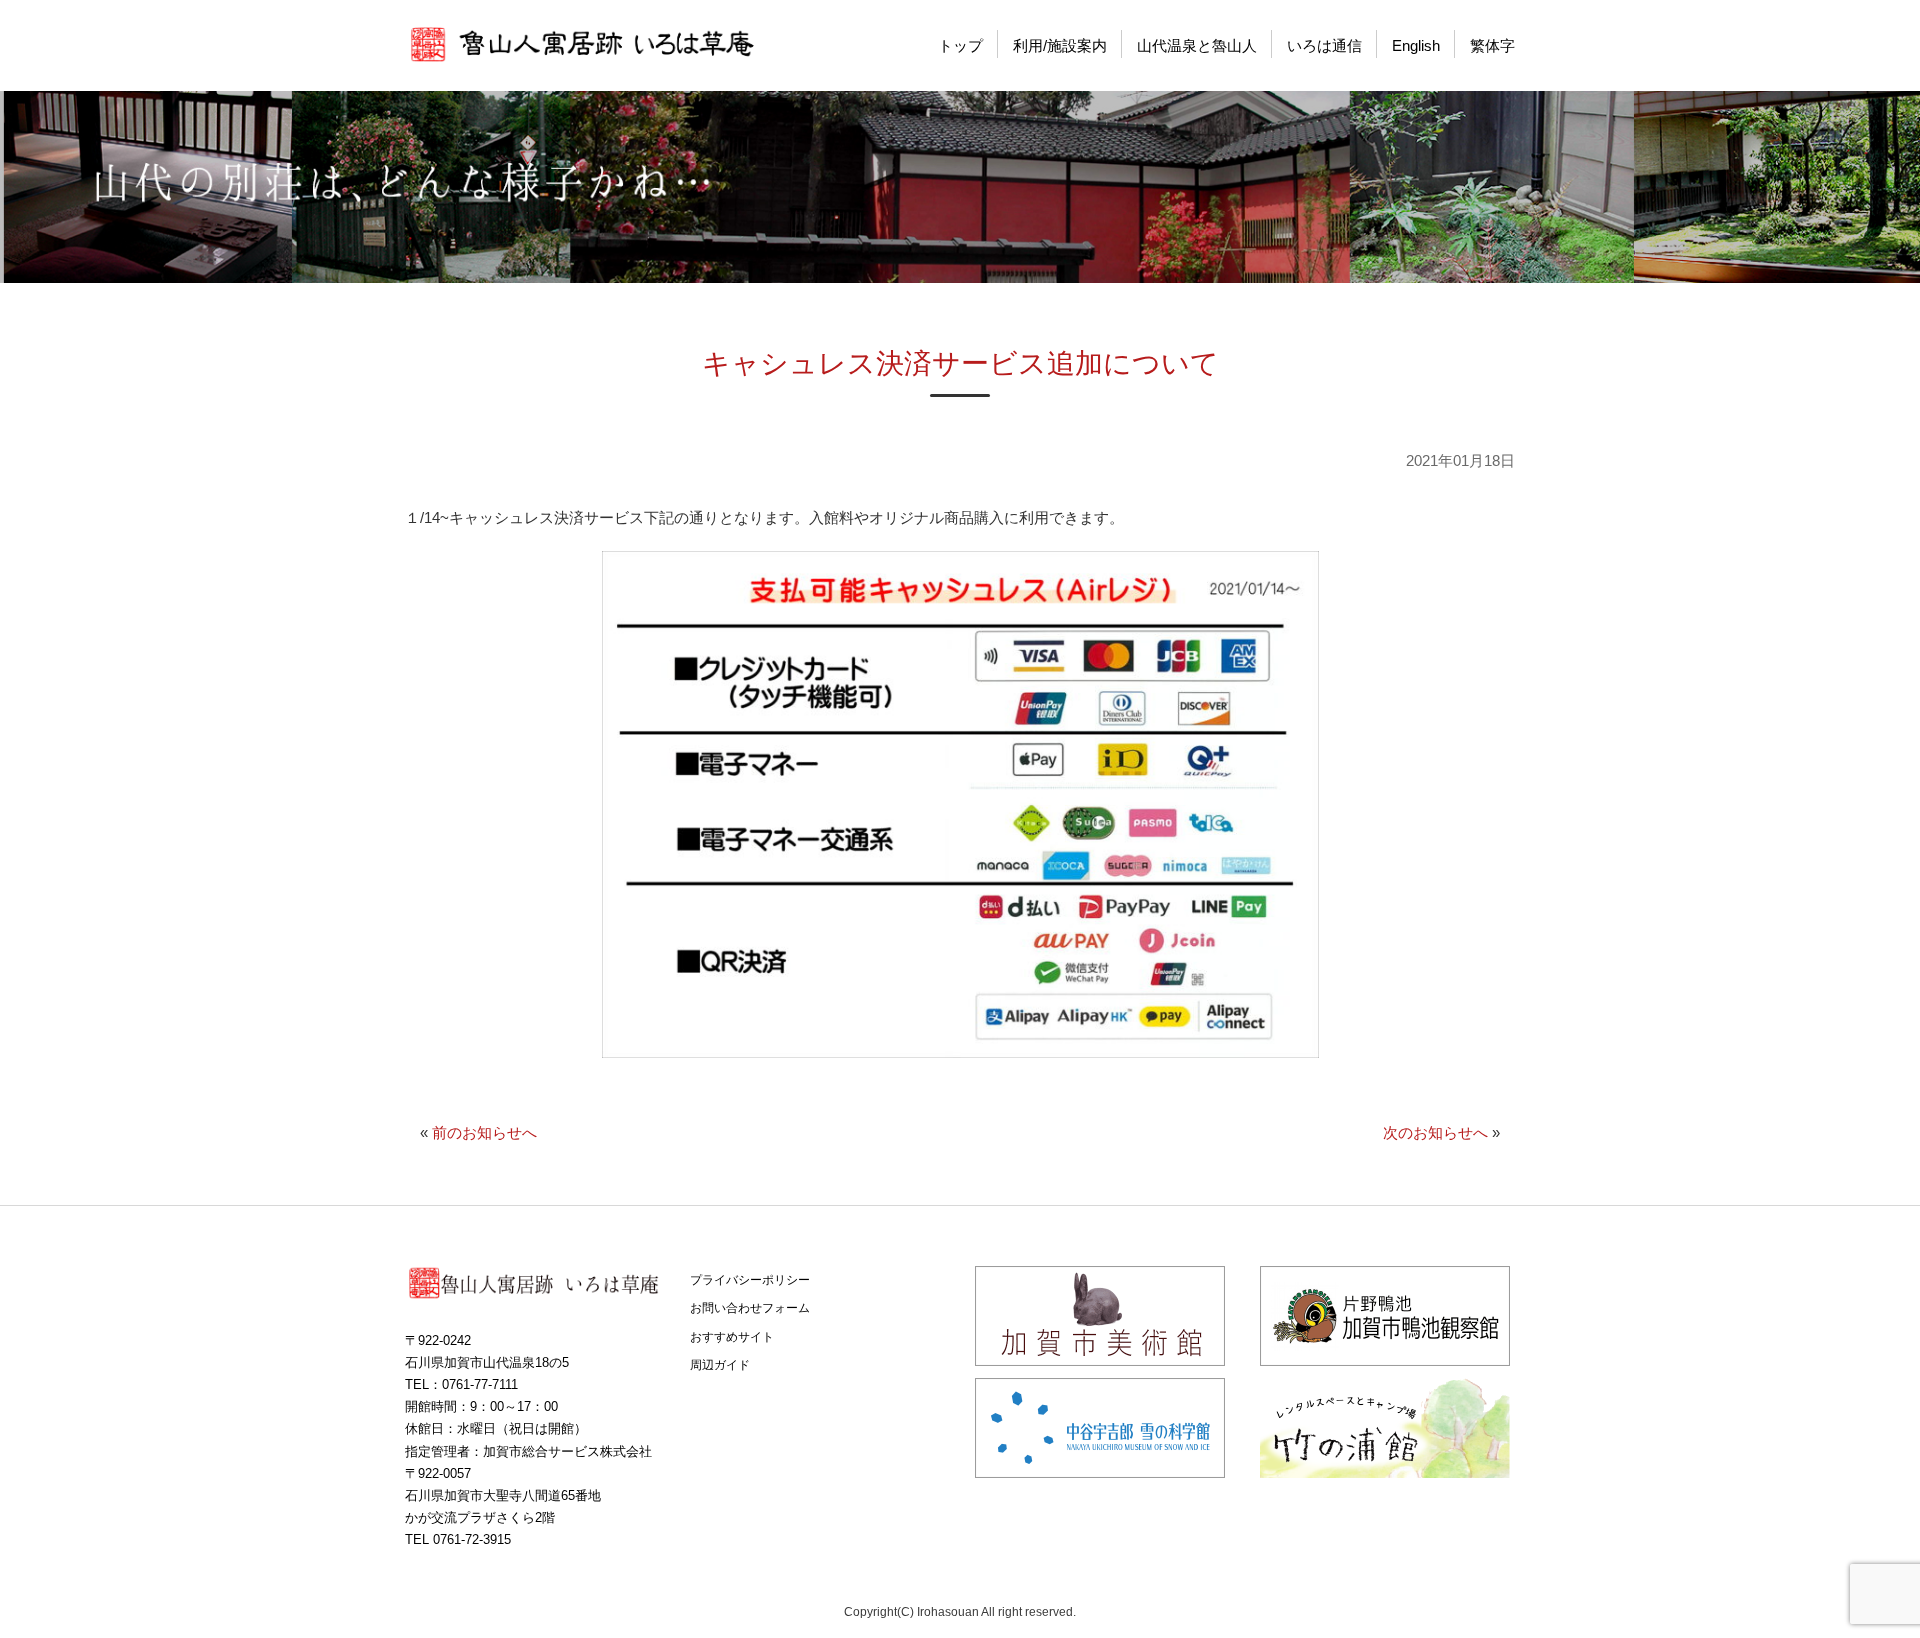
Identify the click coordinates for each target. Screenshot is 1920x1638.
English (1416, 45)
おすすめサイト (732, 1337)
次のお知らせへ (1435, 1132)
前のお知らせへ (484, 1132)
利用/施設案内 (1060, 45)
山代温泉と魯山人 (1197, 45)
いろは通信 (1324, 45)
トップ (960, 45)
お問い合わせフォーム (750, 1308)
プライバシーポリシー (750, 1280)
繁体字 (1492, 45)
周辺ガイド (720, 1365)
